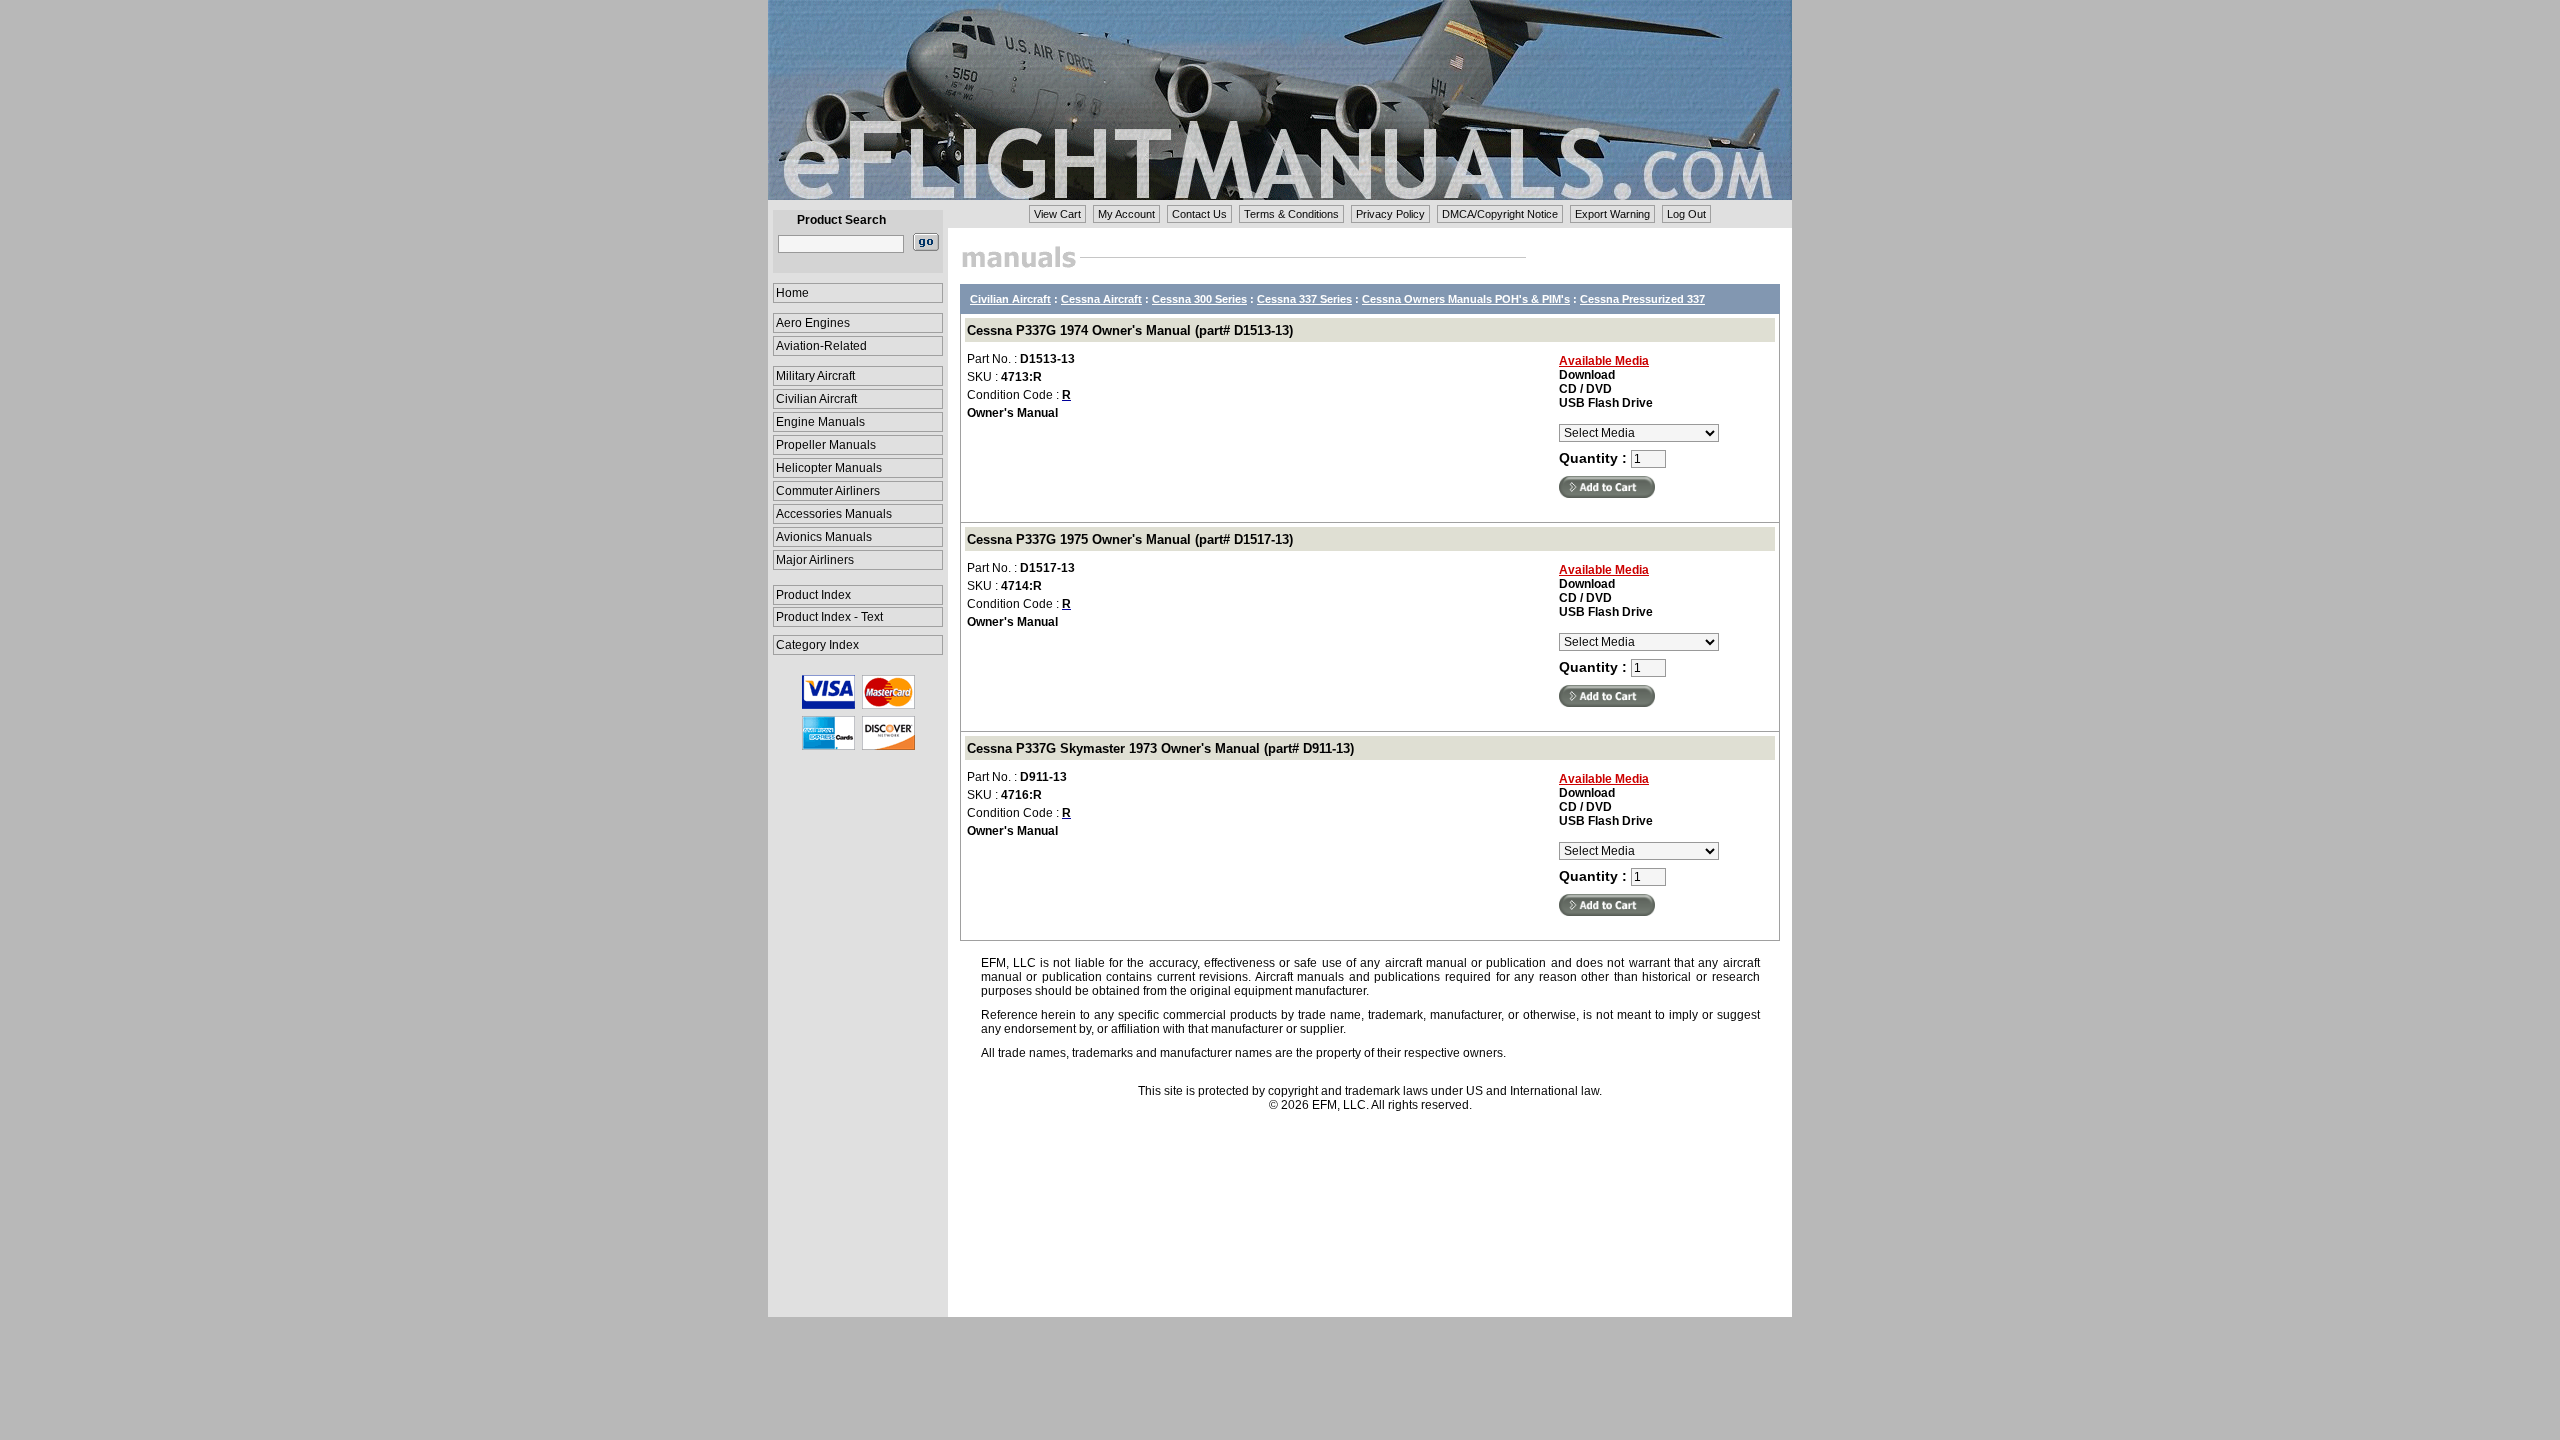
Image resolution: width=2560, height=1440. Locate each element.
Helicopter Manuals (829, 468)
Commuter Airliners (828, 491)
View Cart (1057, 214)
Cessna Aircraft (1101, 299)
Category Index (817, 645)
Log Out (1686, 214)
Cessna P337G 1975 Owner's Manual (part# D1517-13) (1130, 539)
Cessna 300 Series (1199, 299)
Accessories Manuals (834, 514)
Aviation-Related (821, 346)
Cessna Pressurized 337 (1642, 299)
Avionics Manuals (824, 537)
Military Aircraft (815, 376)
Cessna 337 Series (1304, 299)
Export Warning (1612, 214)
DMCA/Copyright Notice (1500, 214)
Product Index (813, 595)
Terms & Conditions (1291, 214)
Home (792, 293)
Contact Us (1199, 214)
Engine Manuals (820, 422)
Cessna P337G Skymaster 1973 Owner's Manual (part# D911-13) (1160, 748)
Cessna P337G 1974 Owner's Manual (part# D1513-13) (1130, 330)
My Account (1126, 214)
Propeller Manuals (826, 445)
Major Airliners (815, 560)
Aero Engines (813, 323)
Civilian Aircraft (816, 399)
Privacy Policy (1390, 214)
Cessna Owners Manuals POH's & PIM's (1466, 299)
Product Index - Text (829, 617)
